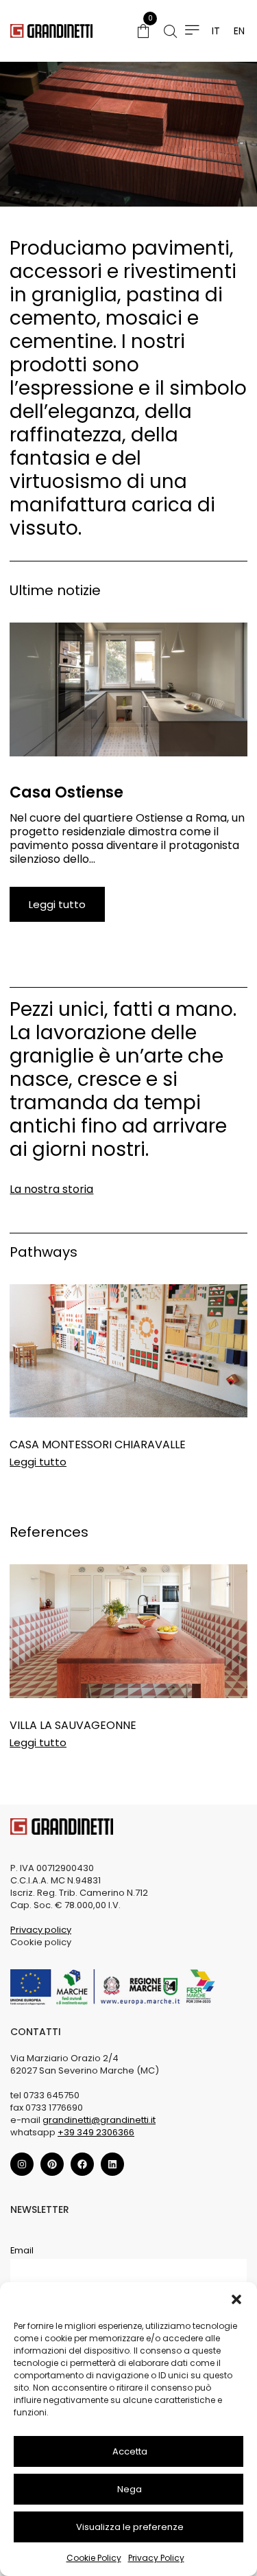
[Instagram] (22, 2164)
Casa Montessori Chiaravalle (98, 1444)
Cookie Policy (94, 2558)
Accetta (130, 2451)
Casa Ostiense (66, 792)
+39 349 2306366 (96, 2132)
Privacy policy (41, 1930)
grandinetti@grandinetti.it (99, 2120)
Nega (130, 2489)
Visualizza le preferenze (130, 2527)
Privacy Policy (156, 2558)
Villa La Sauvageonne (73, 1725)
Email (22, 2250)
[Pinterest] (52, 2164)
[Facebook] (82, 2164)
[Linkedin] (112, 2164)
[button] (236, 2299)
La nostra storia (51, 1189)
